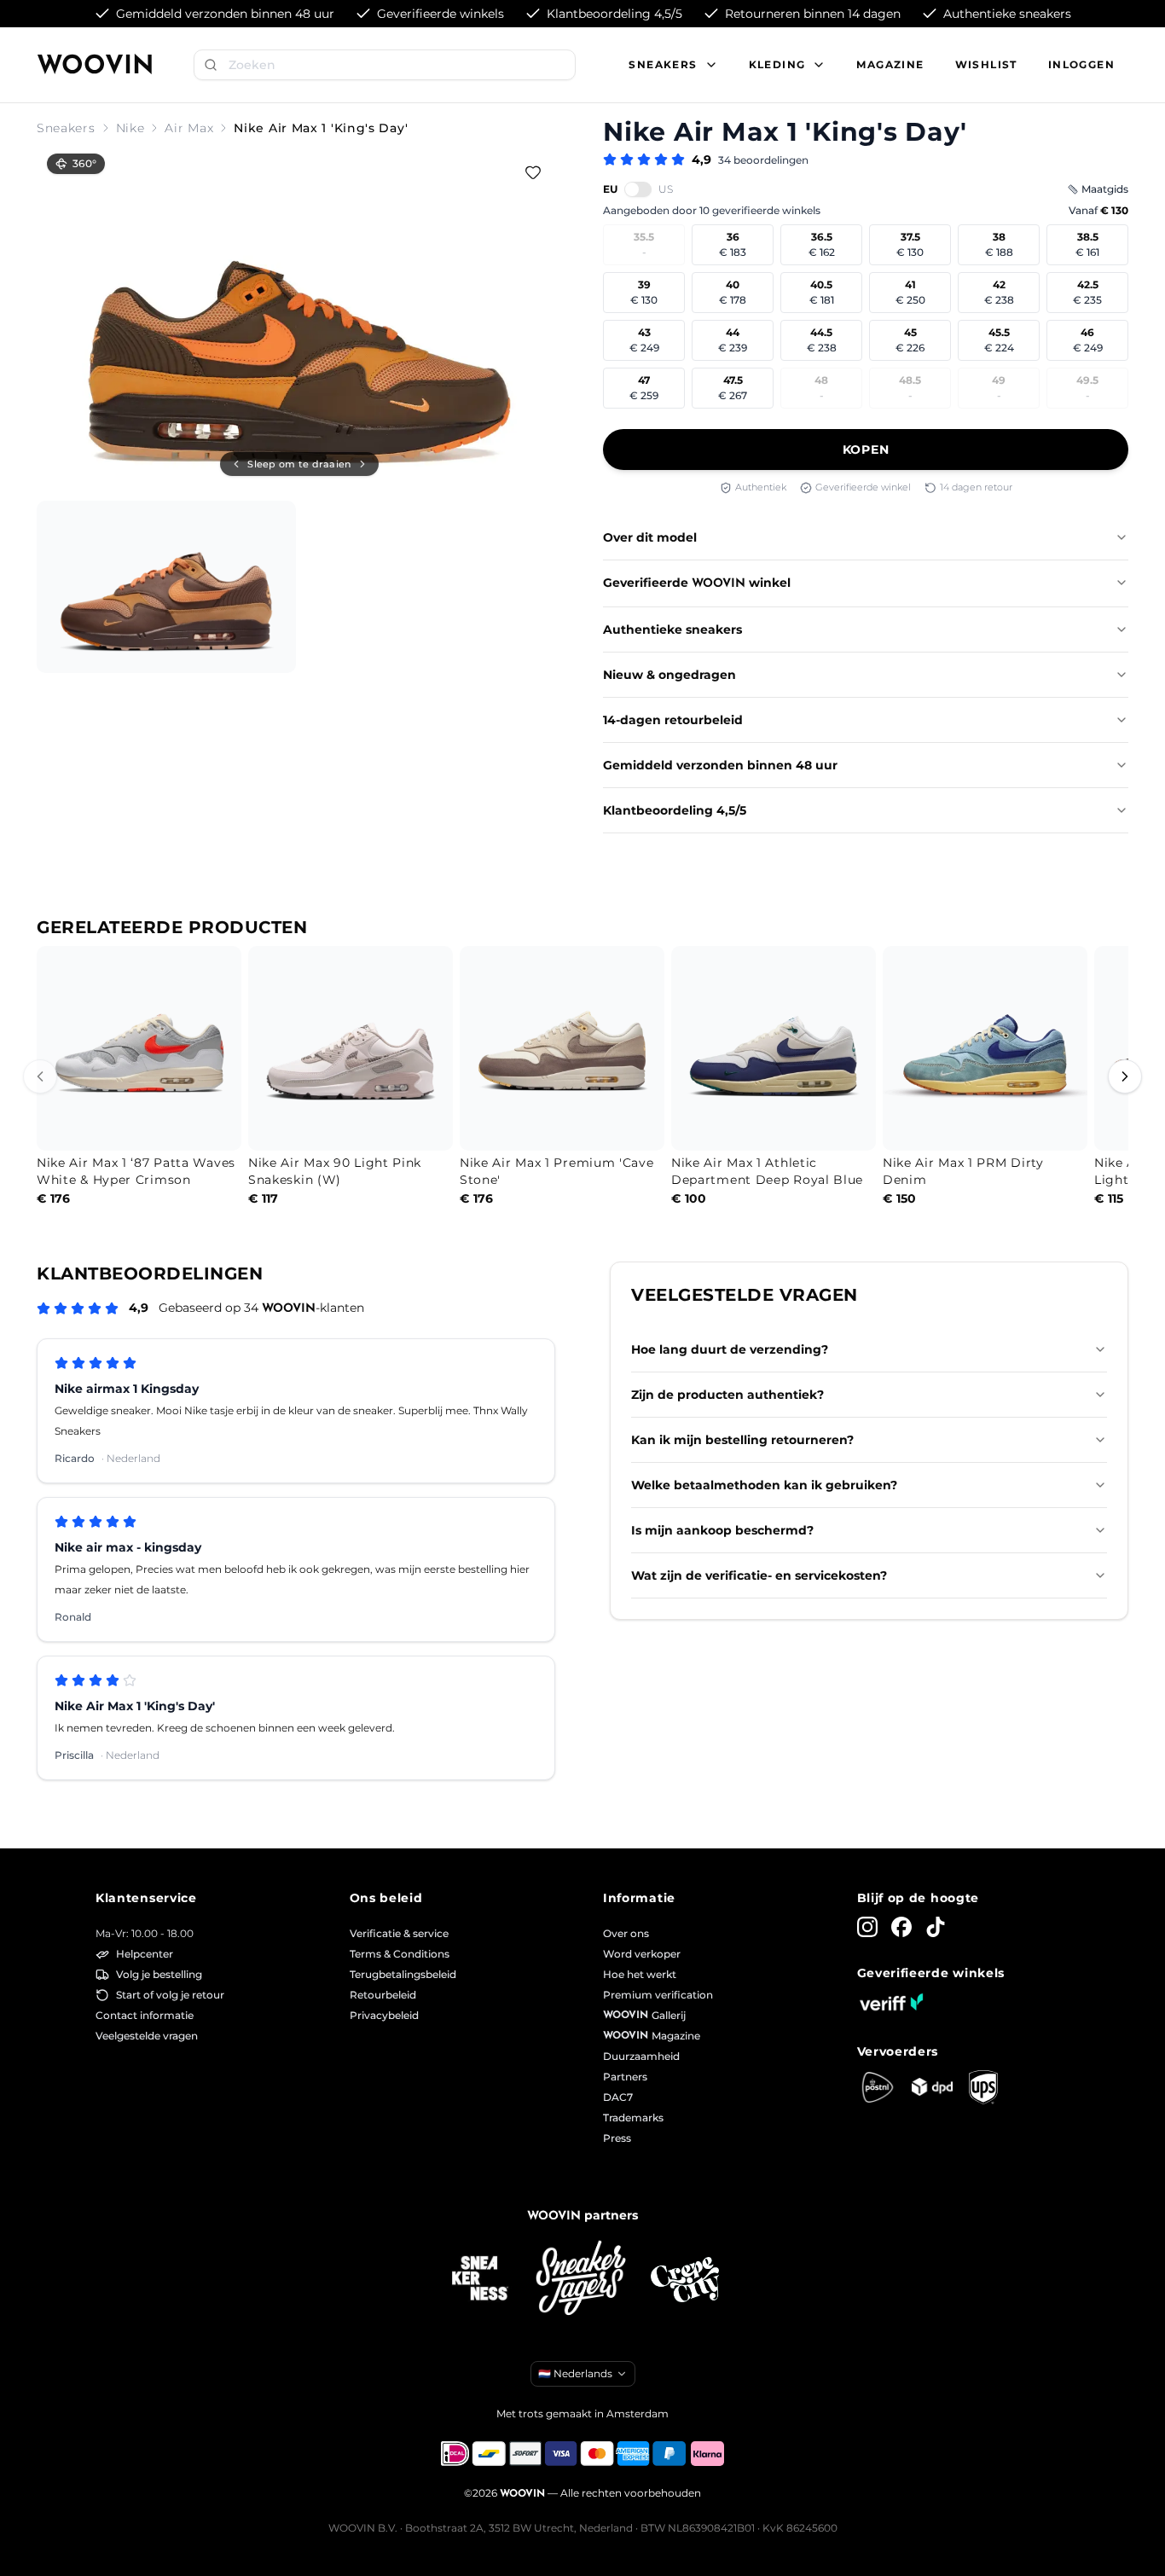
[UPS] (983, 2087)
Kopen (866, 450)
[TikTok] (936, 1927)
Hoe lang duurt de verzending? (730, 1349)
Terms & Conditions (400, 1954)
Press (617, 2138)
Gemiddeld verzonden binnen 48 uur (720, 765)
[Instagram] (867, 1927)
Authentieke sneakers (672, 629)
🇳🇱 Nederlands (575, 2373)
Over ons (626, 1933)
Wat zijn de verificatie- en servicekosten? (759, 1575)
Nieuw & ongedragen (669, 675)
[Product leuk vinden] (533, 172)
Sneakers (66, 128)
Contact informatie (145, 2015)
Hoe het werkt (640, 1974)
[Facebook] (901, 1927)
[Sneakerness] (480, 2279)
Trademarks (633, 2118)
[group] (299, 319)
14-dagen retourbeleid (673, 720)
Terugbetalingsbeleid (403, 1974)
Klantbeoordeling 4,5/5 (675, 810)
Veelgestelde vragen (147, 2036)
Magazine (890, 64)
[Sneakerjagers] (582, 2280)
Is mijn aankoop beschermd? (722, 1530)
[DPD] (932, 2087)
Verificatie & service (399, 1933)
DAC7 (618, 2097)
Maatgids (1105, 189)
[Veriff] (891, 2002)
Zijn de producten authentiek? (727, 1395)
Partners (625, 2077)
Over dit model (650, 537)
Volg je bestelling (159, 1974)
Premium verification (658, 1995)
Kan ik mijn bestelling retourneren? (742, 1440)
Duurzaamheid (641, 2056)
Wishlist (986, 64)
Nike (130, 128)
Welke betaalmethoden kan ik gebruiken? (764, 1485)
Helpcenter (145, 1954)
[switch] (638, 189)
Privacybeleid (384, 2015)
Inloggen (1081, 64)
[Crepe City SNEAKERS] (685, 2280)
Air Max (189, 128)
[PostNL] (878, 2087)
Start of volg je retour (170, 1995)
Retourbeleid (383, 1995)
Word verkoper (642, 1954)
